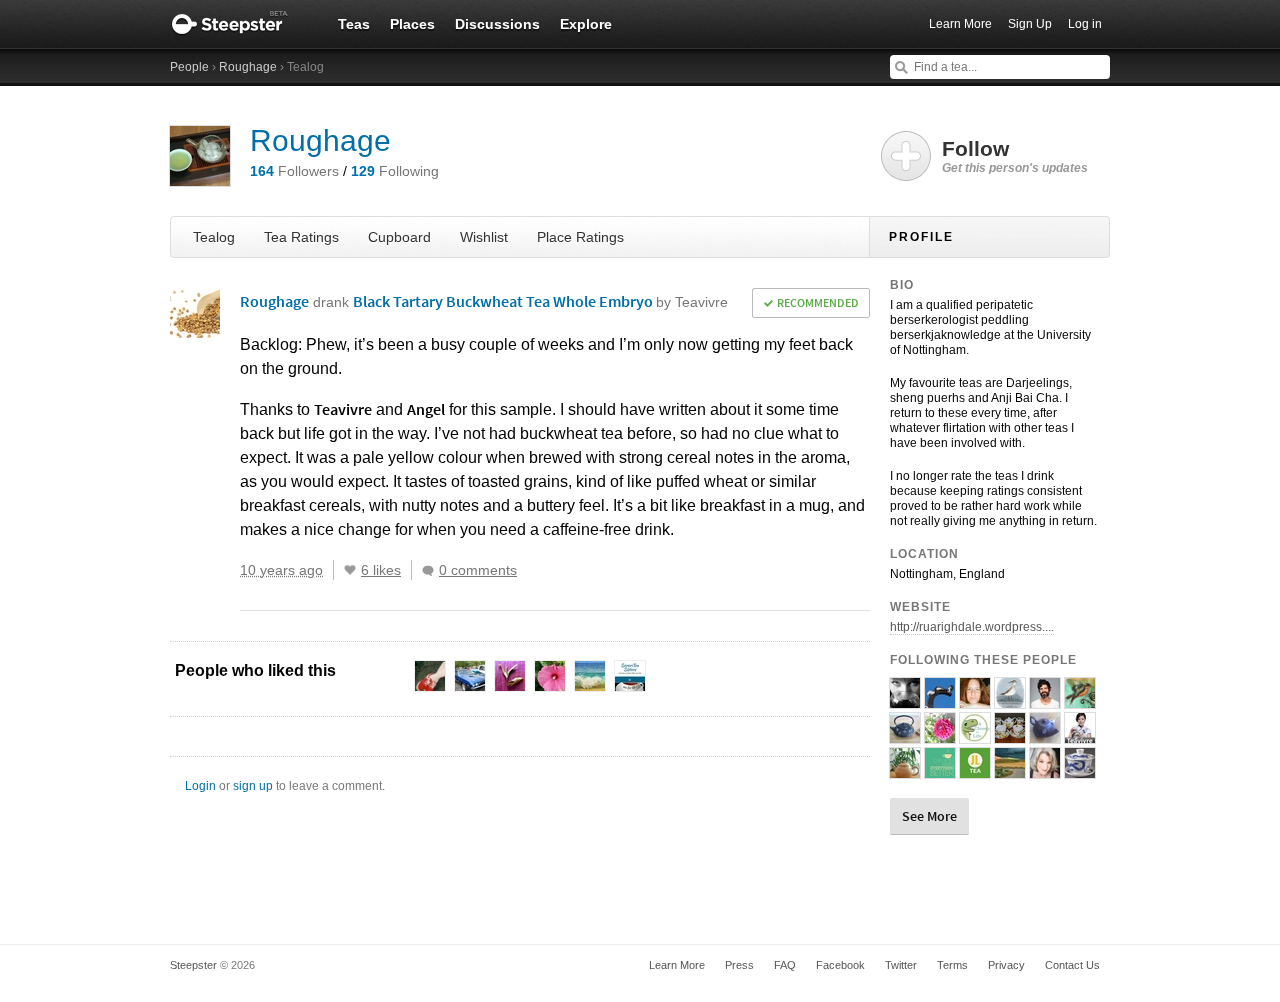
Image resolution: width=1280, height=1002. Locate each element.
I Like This (350, 570)
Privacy (1006, 965)
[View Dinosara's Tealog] (1010, 700)
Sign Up (1030, 24)
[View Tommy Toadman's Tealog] (1045, 700)
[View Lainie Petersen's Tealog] (905, 700)
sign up (253, 786)
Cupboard (399, 237)
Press (739, 965)
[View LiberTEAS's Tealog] (1080, 700)
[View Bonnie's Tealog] (1045, 770)
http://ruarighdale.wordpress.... (972, 627)
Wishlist (484, 237)
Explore (586, 24)
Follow (1015, 156)
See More (929, 816)
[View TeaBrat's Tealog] (940, 735)
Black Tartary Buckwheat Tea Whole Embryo (540, 301)
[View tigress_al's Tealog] (1010, 735)
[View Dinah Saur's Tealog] (975, 735)
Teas (354, 24)
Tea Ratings (301, 237)
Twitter (901, 965)
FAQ (785, 965)
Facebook (840, 965)
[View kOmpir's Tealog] (1045, 735)
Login (200, 786)
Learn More (960, 24)
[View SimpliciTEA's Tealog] (1080, 770)
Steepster (240, 24)
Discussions (497, 24)
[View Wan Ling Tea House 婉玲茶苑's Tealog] (905, 770)
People (189, 67)
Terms (952, 965)
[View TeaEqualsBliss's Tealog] (975, 700)
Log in (1085, 24)
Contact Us (1072, 965)
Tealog (214, 237)
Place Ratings (580, 237)
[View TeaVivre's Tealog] (1080, 735)
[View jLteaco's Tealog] (975, 770)
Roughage (248, 67)
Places (412, 24)
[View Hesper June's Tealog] (940, 770)
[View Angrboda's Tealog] (940, 700)
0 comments (478, 570)
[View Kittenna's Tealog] (1010, 770)
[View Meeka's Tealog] (905, 735)
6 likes (381, 570)
